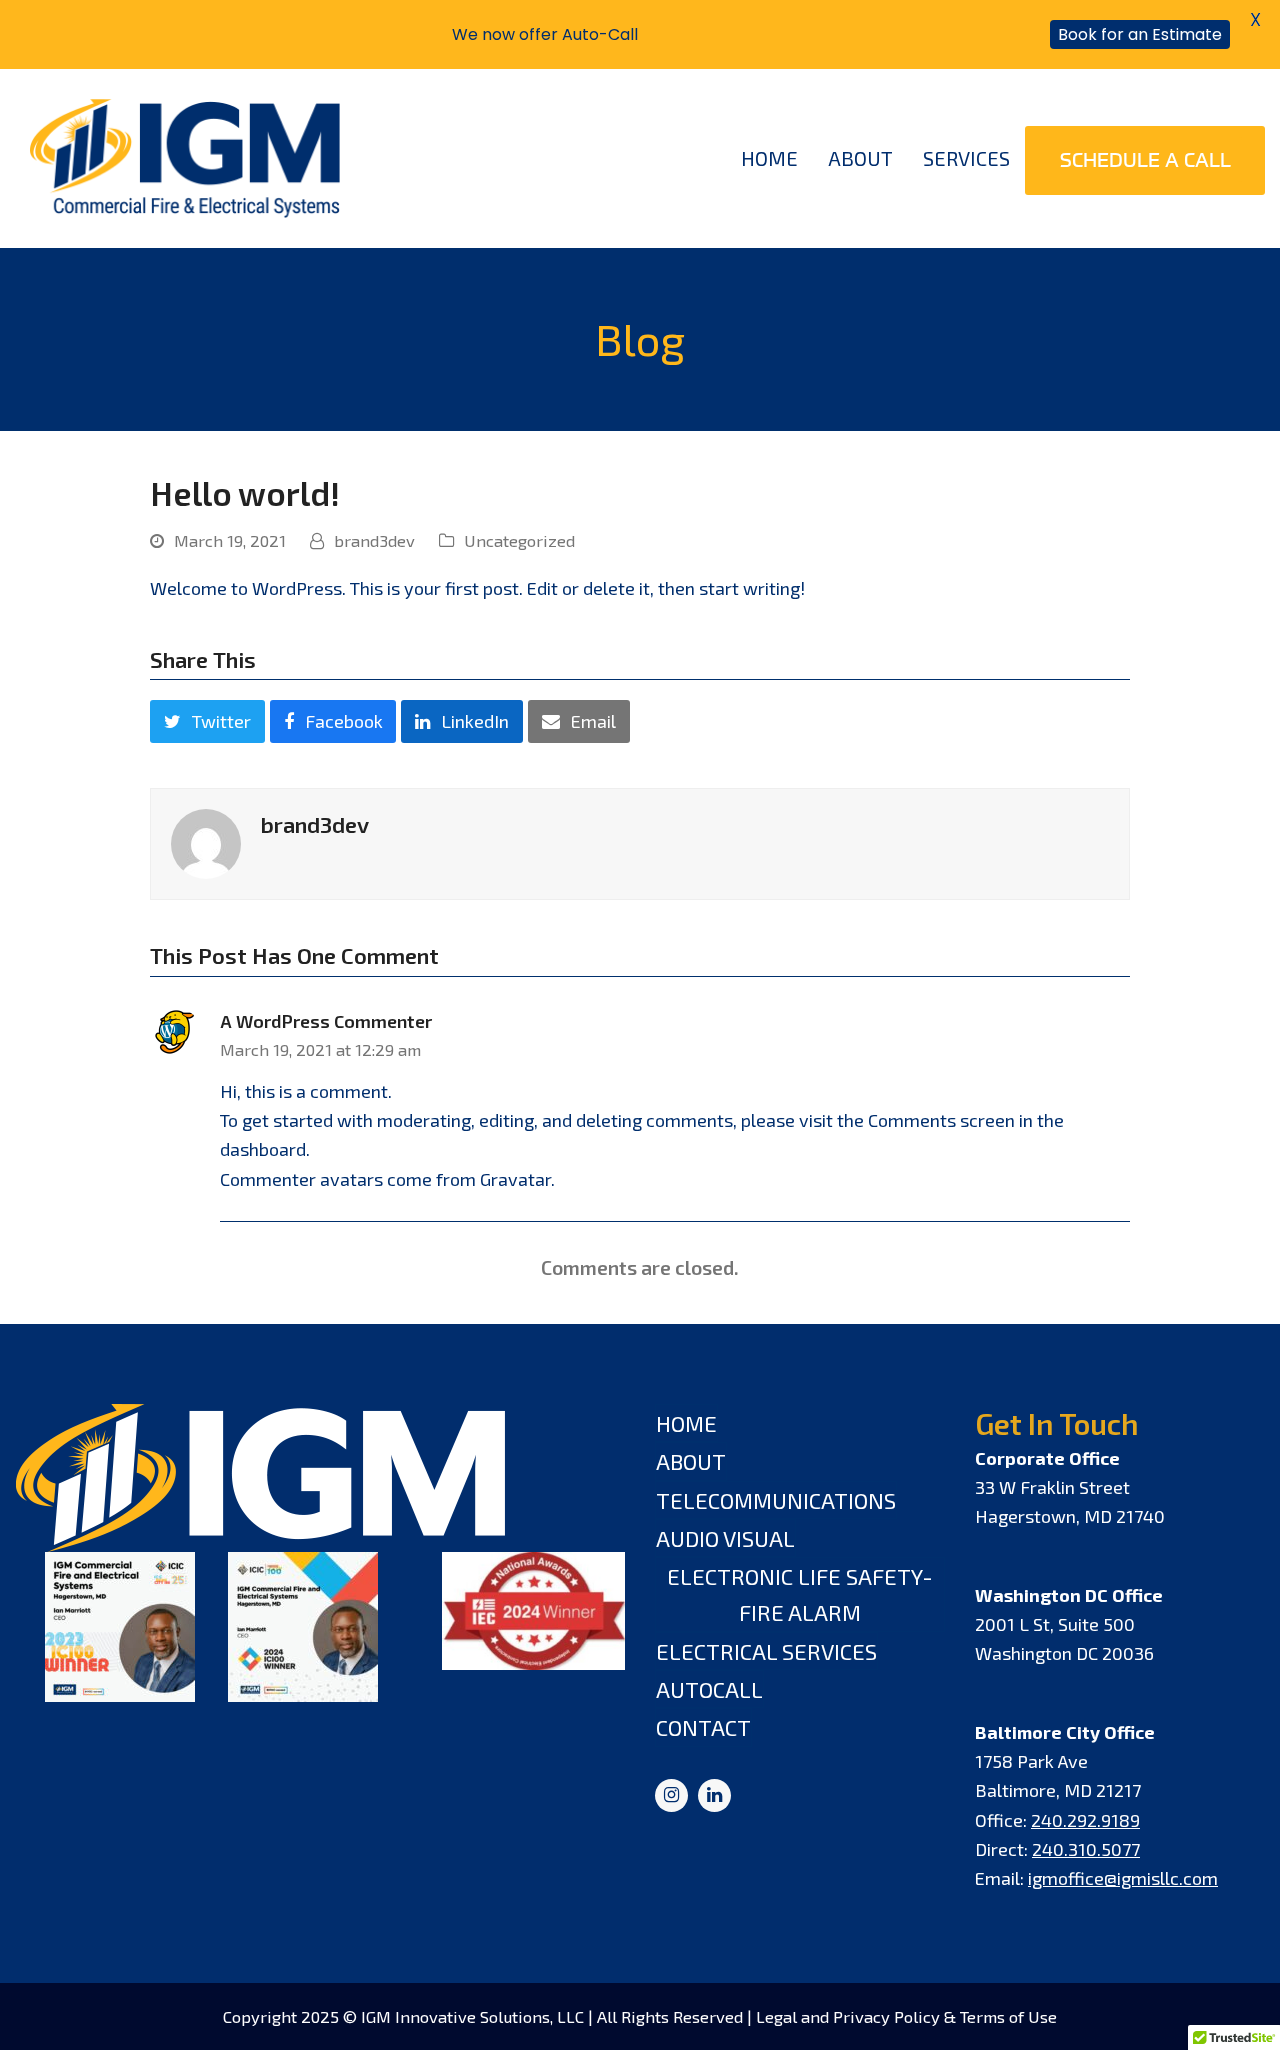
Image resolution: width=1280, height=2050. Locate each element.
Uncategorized (519, 540)
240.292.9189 (1085, 1820)
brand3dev (374, 540)
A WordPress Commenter (326, 1021)
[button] (207, 721)
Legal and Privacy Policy (848, 2016)
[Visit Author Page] (206, 842)
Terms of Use (1008, 2016)
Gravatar (515, 1179)
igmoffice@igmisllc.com (1123, 1878)
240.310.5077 (1086, 1849)
